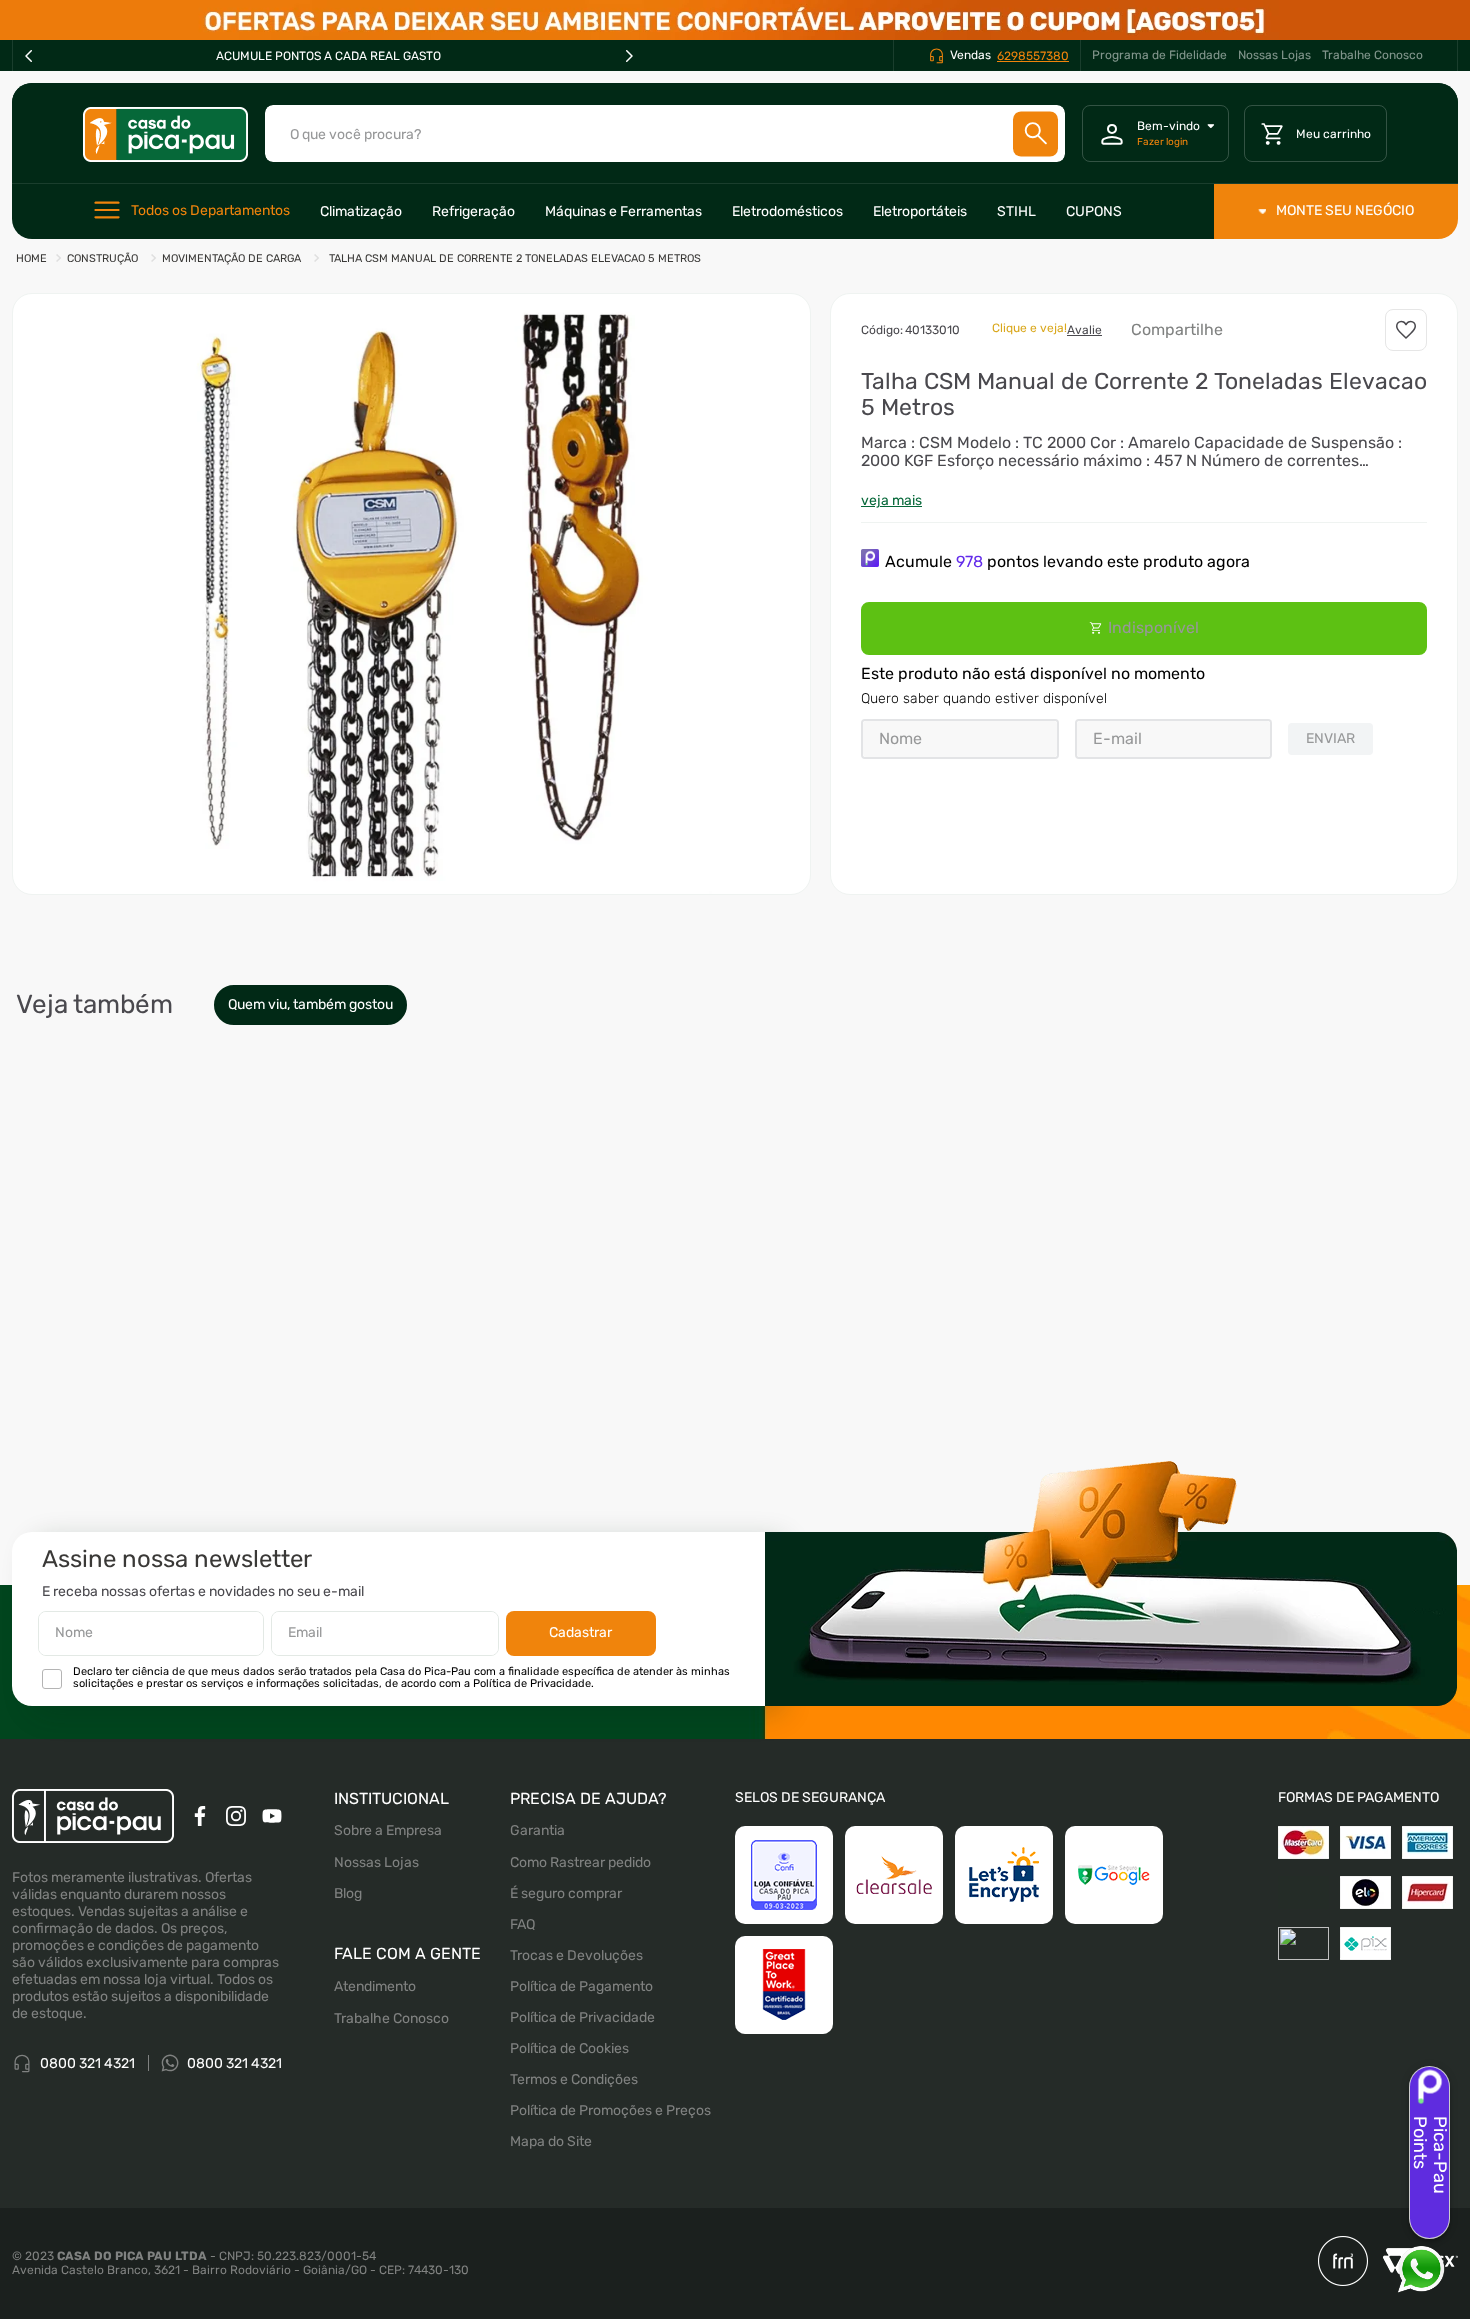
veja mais (891, 500)
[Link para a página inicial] (31, 259)
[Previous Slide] (29, 56)
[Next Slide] (629, 56)
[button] (411, 594)
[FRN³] (1343, 2263)
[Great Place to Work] (784, 1985)
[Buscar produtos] (1036, 133)
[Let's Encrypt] (1004, 1875)
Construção (102, 258)
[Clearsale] (894, 1875)
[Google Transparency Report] (1114, 1875)
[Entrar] (1155, 134)
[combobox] (665, 133)
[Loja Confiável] (784, 1875)
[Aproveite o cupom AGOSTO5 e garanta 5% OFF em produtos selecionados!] (735, 20)
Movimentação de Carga (231, 258)
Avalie (1084, 330)
